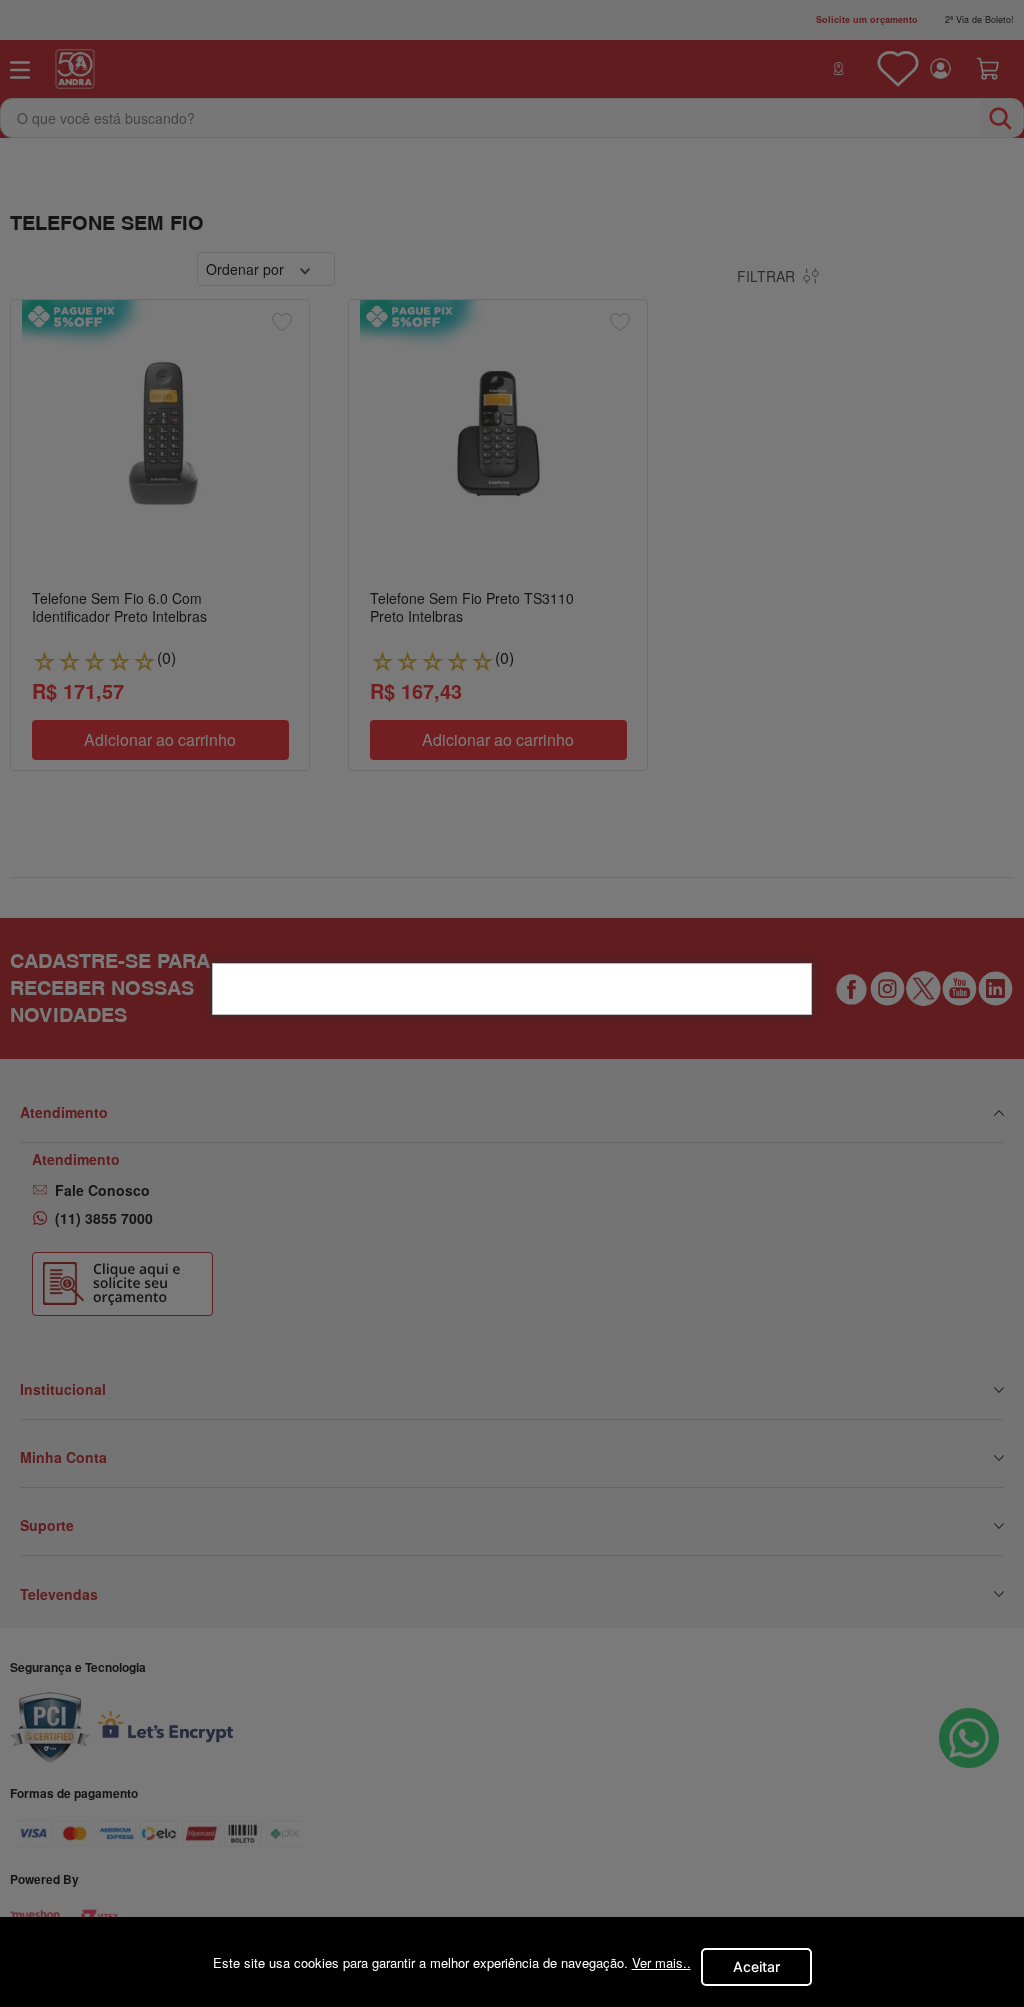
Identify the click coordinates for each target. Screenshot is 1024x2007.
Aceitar (756, 1966)
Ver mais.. (661, 1962)
